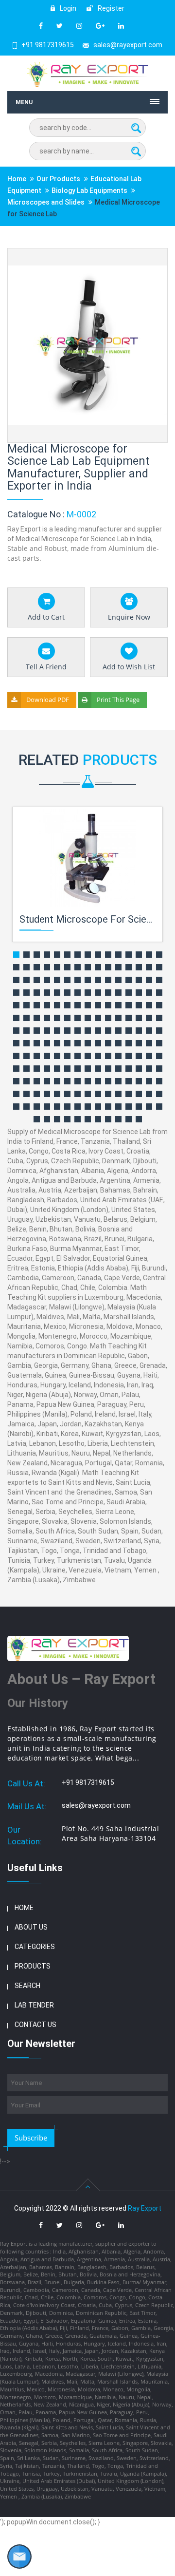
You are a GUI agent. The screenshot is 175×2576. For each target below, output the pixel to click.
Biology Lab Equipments (89, 190)
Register (110, 8)
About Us (31, 1927)
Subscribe (31, 2138)
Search (27, 1986)
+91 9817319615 (48, 45)
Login (67, 8)
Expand (149, 256)
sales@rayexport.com (128, 45)
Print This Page (118, 700)
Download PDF (48, 700)
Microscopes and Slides (46, 202)
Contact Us (35, 2025)
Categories (35, 1947)
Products (33, 1966)
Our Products (58, 179)
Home (17, 179)
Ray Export (145, 2208)
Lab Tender (34, 2005)
